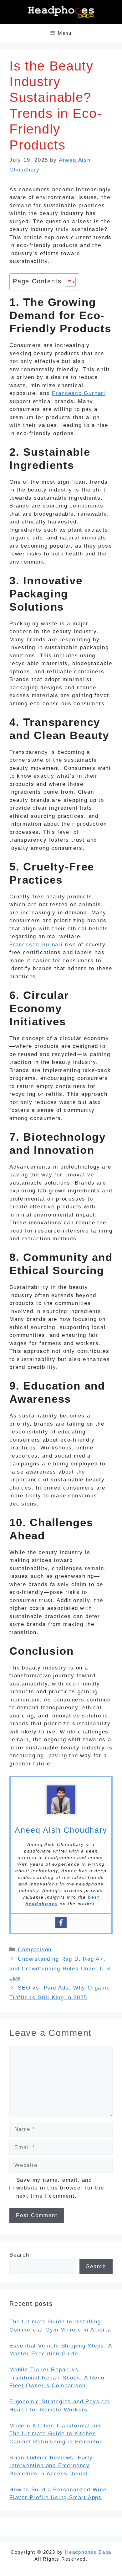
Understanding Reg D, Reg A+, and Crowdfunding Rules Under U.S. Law (61, 1969)
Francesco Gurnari (79, 393)
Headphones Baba (88, 2552)
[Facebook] (61, 1922)
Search (19, 2255)
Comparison (35, 1950)
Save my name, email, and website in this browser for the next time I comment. (60, 2188)
